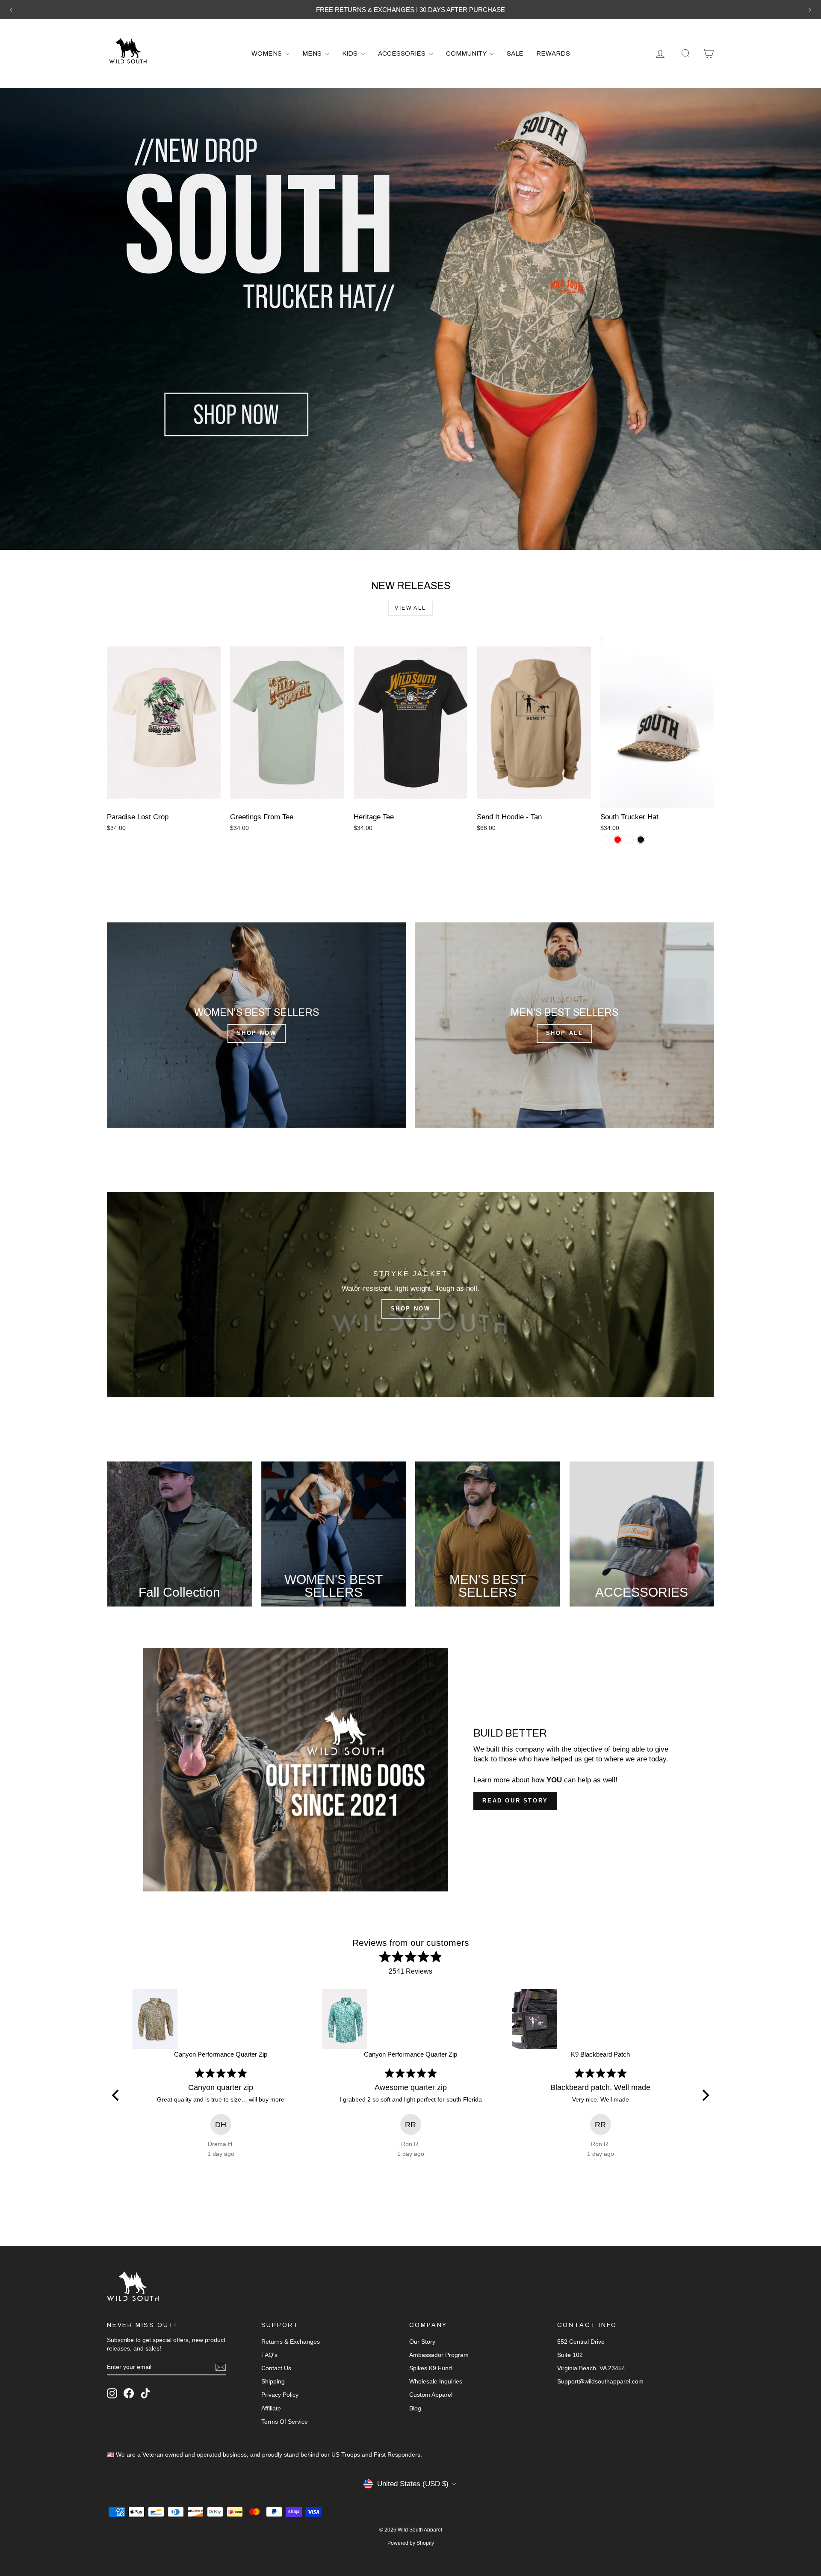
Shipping (273, 2381)
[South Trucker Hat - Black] (641, 840)
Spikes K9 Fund (431, 2368)
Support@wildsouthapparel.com (600, 2381)
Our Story (422, 2342)
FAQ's (269, 2355)
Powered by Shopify (411, 2543)
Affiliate (271, 2408)
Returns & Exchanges (291, 2342)
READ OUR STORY (515, 1801)
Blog (415, 2408)
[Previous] (116, 2095)
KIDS (350, 53)
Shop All (565, 1033)
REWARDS (553, 53)
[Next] (705, 2095)
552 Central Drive (581, 2342)
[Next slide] (810, 10)
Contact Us (276, 2368)
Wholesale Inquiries (436, 2381)
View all (410, 608)
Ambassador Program (439, 2355)
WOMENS (267, 53)
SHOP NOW (257, 1033)
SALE (515, 53)
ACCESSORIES (402, 53)
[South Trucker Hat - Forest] (629, 840)
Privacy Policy (280, 2395)
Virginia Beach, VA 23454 (591, 2368)
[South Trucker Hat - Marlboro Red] (618, 840)
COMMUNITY (467, 53)
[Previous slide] (11, 10)
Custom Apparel (431, 2395)
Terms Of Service (285, 2422)
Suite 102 (570, 2355)
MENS (313, 53)
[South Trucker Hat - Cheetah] (606, 840)
